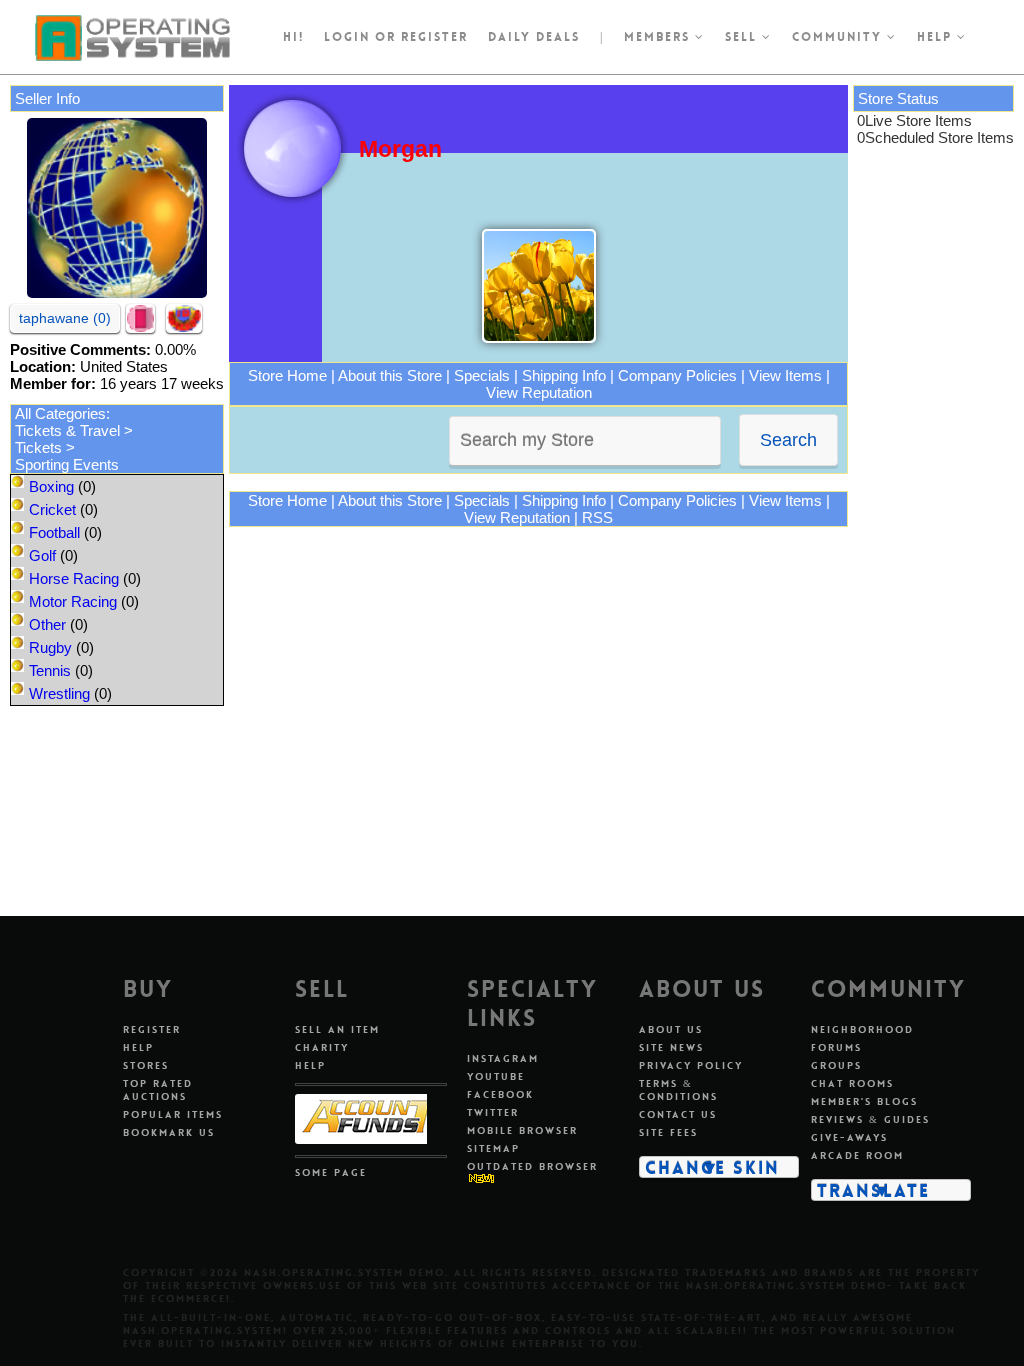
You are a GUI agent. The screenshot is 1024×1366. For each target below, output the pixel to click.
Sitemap (493, 1148)
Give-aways (849, 1137)
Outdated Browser (532, 1166)
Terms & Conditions (678, 1090)
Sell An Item (337, 1029)
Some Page (331, 1172)
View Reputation (539, 392)
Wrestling (59, 693)
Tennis (50, 670)
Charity (322, 1047)
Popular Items (173, 1114)
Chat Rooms (852, 1083)
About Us (671, 1029)
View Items (785, 375)
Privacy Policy (691, 1065)
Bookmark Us (169, 1132)
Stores (146, 1065)
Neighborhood (862, 1029)
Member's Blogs (864, 1101)
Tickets (38, 447)
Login (347, 37)
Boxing (51, 486)
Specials (482, 375)
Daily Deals (534, 37)
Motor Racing (73, 601)
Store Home (287, 375)
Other (47, 624)
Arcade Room (857, 1155)
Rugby (50, 647)
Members (659, 37)
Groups (836, 1065)
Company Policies (677, 375)
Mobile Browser (522, 1130)
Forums (836, 1047)
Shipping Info (564, 375)
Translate (873, 1190)
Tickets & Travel (67, 430)
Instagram (503, 1058)
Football (54, 532)
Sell (743, 37)
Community (839, 37)
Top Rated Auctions (158, 1090)
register (434, 37)
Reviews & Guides (870, 1119)
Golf (42, 555)
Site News (671, 1047)
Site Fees (668, 1132)
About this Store (390, 375)
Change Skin (712, 1167)
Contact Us (678, 1114)
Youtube (496, 1076)
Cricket (52, 509)
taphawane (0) (65, 318)
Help (937, 37)
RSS (597, 517)
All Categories (60, 413)
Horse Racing (74, 578)
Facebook (500, 1094)
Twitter (493, 1112)
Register (152, 1029)
